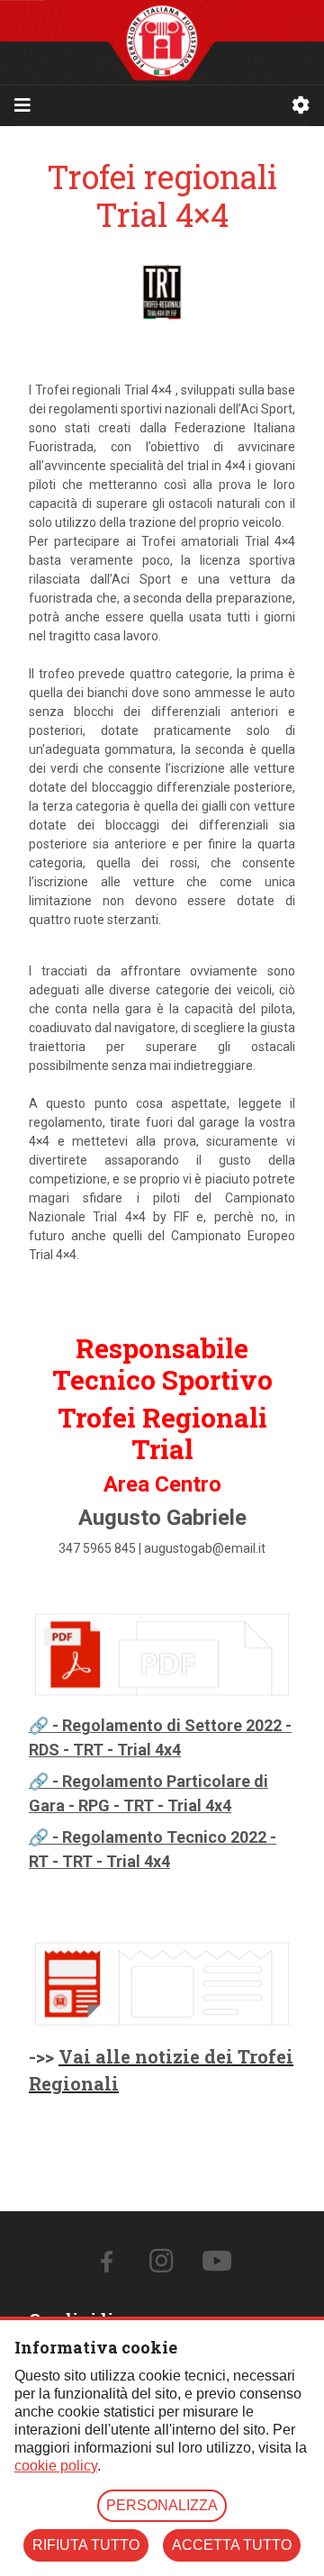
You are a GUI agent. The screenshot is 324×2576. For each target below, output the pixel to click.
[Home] (162, 42)
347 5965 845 (97, 1548)
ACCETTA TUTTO (232, 2545)
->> (44, 2056)
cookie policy (56, 2466)
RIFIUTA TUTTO (86, 2545)
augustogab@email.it (205, 1548)
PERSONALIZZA (162, 2505)
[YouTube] (217, 2267)
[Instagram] (161, 2267)
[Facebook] (107, 2266)
